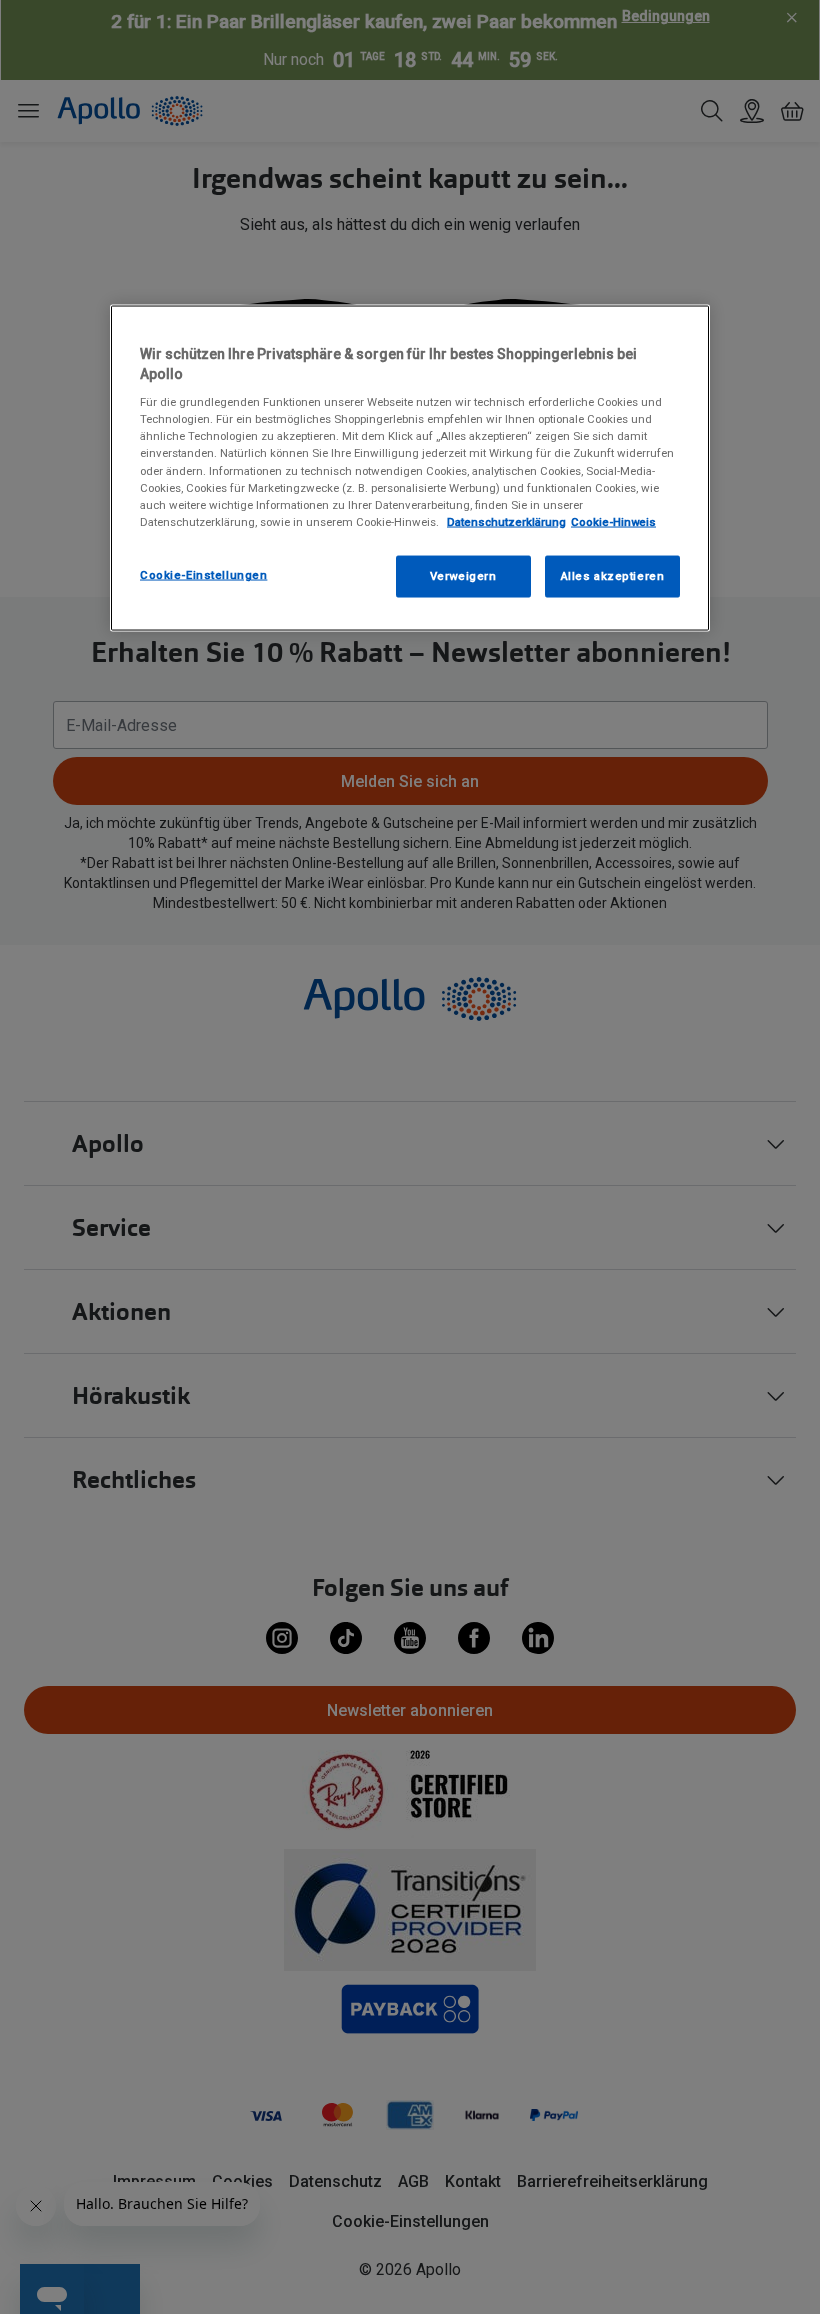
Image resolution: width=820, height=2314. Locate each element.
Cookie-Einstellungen (203, 574)
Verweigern (463, 575)
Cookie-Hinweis (613, 521)
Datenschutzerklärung (506, 521)
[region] (410, 468)
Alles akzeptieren (613, 575)
